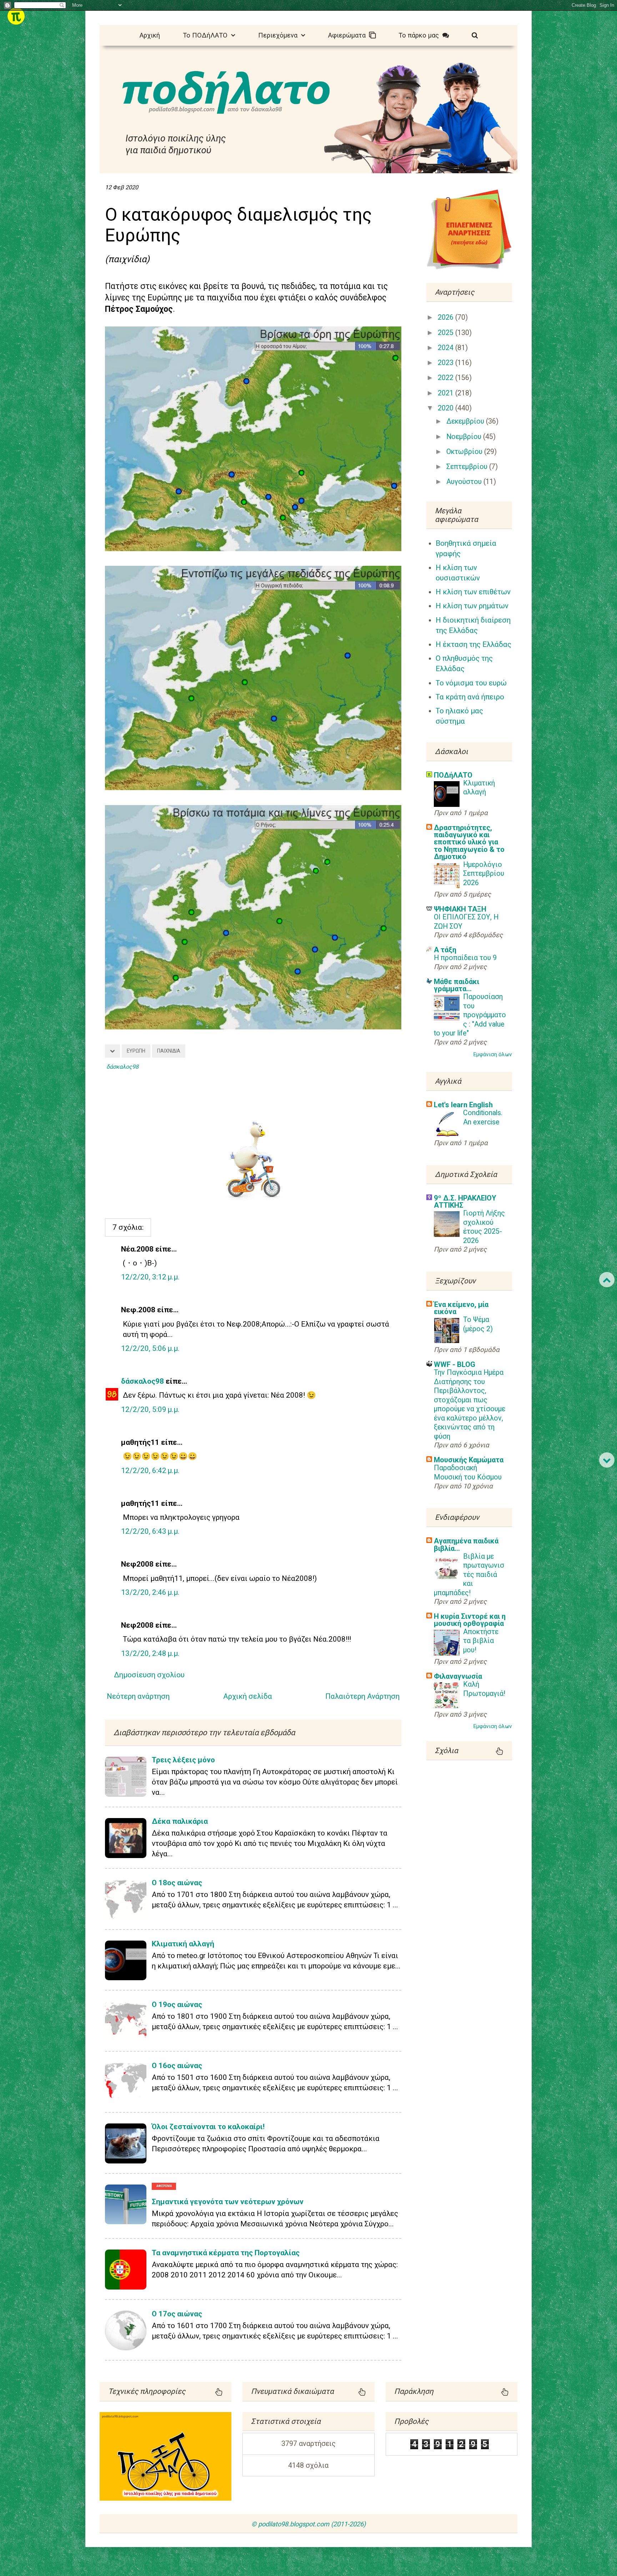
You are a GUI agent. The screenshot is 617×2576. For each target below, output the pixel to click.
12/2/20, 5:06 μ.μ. (150, 1348)
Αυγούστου (465, 482)
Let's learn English (463, 1105)
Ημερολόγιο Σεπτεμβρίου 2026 (484, 874)
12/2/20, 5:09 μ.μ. (150, 1409)
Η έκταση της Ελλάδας (473, 644)
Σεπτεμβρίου (468, 467)
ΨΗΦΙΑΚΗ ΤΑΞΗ (460, 909)
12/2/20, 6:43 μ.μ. (150, 1531)
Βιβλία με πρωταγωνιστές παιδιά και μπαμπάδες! (469, 1575)
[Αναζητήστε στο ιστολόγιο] (475, 34)
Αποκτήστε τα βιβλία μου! (481, 1641)
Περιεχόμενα (280, 35)
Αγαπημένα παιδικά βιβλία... (466, 1544)
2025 (447, 333)
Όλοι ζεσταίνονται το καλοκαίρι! (208, 2127)
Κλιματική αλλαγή (183, 1944)
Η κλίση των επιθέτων (473, 592)
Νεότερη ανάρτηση (138, 1696)
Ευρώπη (136, 1051)
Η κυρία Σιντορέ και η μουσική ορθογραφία (470, 1620)
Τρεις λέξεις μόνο (183, 1760)
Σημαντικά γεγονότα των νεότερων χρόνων (228, 2202)
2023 (447, 363)
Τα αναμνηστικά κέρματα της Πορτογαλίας (226, 2253)
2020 (447, 408)
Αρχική (150, 35)
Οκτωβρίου (465, 452)
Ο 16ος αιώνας (177, 2066)
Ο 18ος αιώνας (177, 1883)
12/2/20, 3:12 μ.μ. (150, 1277)
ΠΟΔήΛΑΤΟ (453, 775)
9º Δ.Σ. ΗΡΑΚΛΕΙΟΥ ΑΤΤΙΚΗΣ (465, 1202)
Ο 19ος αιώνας (177, 2005)
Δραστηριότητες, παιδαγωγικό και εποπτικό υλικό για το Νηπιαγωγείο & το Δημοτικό (469, 842)
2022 (447, 378)
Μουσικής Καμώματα (469, 1460)
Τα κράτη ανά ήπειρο (470, 697)
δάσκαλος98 (142, 1381)
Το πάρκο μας (420, 35)
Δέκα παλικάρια (180, 1821)
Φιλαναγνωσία (458, 1676)
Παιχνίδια (169, 1051)
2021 (447, 393)
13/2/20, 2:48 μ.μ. (150, 1653)
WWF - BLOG (455, 1364)
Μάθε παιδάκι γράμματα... (457, 985)
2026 (447, 317)
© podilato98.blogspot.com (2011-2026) (308, 2524)
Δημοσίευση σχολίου (149, 1675)
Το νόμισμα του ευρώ (471, 683)
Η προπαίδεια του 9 (465, 958)
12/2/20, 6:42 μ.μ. (150, 1471)
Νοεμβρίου (465, 437)
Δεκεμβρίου (466, 421)
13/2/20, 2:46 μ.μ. (150, 1592)
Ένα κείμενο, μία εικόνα (461, 1308)
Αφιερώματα (349, 35)
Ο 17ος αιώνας (177, 2314)
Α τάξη (445, 950)
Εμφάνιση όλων (493, 1054)
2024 (447, 348)
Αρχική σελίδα (248, 1696)
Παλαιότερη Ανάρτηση (362, 1696)
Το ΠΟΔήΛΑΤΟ (207, 35)
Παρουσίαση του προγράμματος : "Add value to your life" (470, 1015)
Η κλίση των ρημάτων (472, 606)
